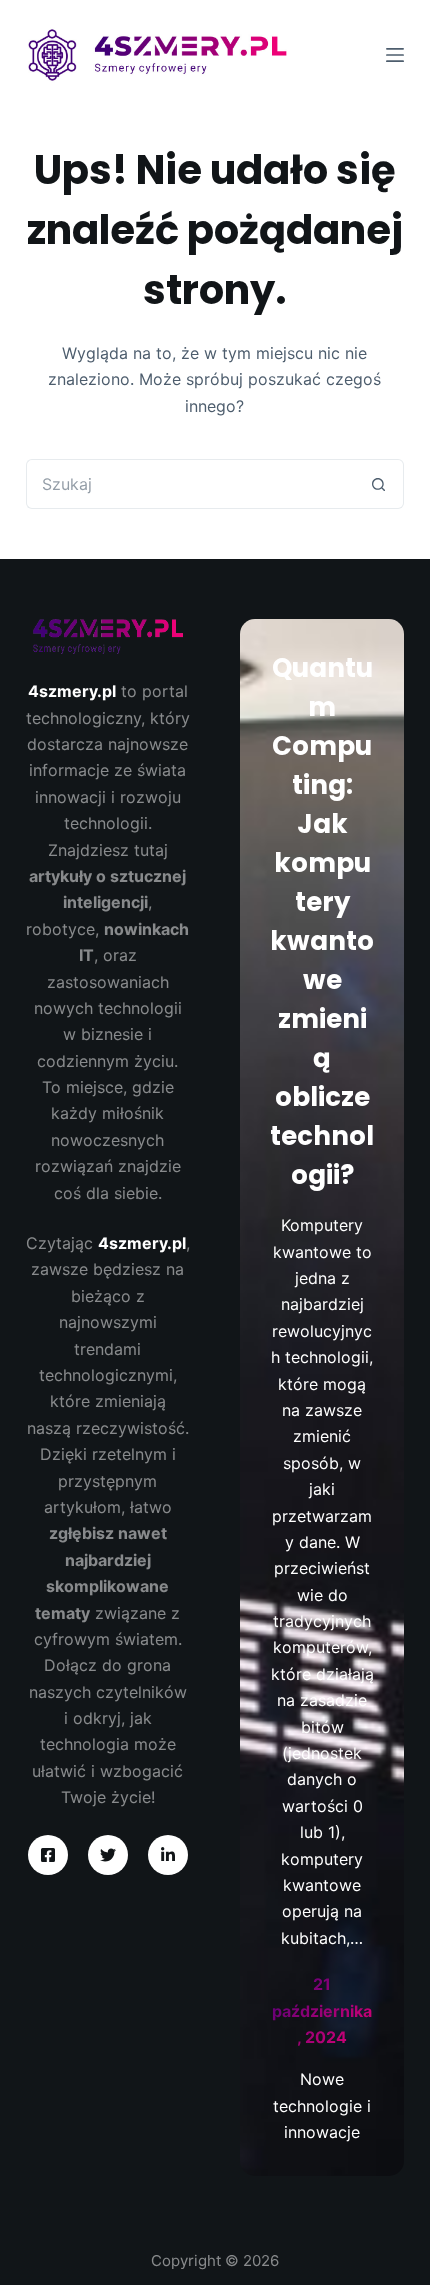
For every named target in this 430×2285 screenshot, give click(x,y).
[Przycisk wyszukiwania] (379, 484)
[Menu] (395, 55)
